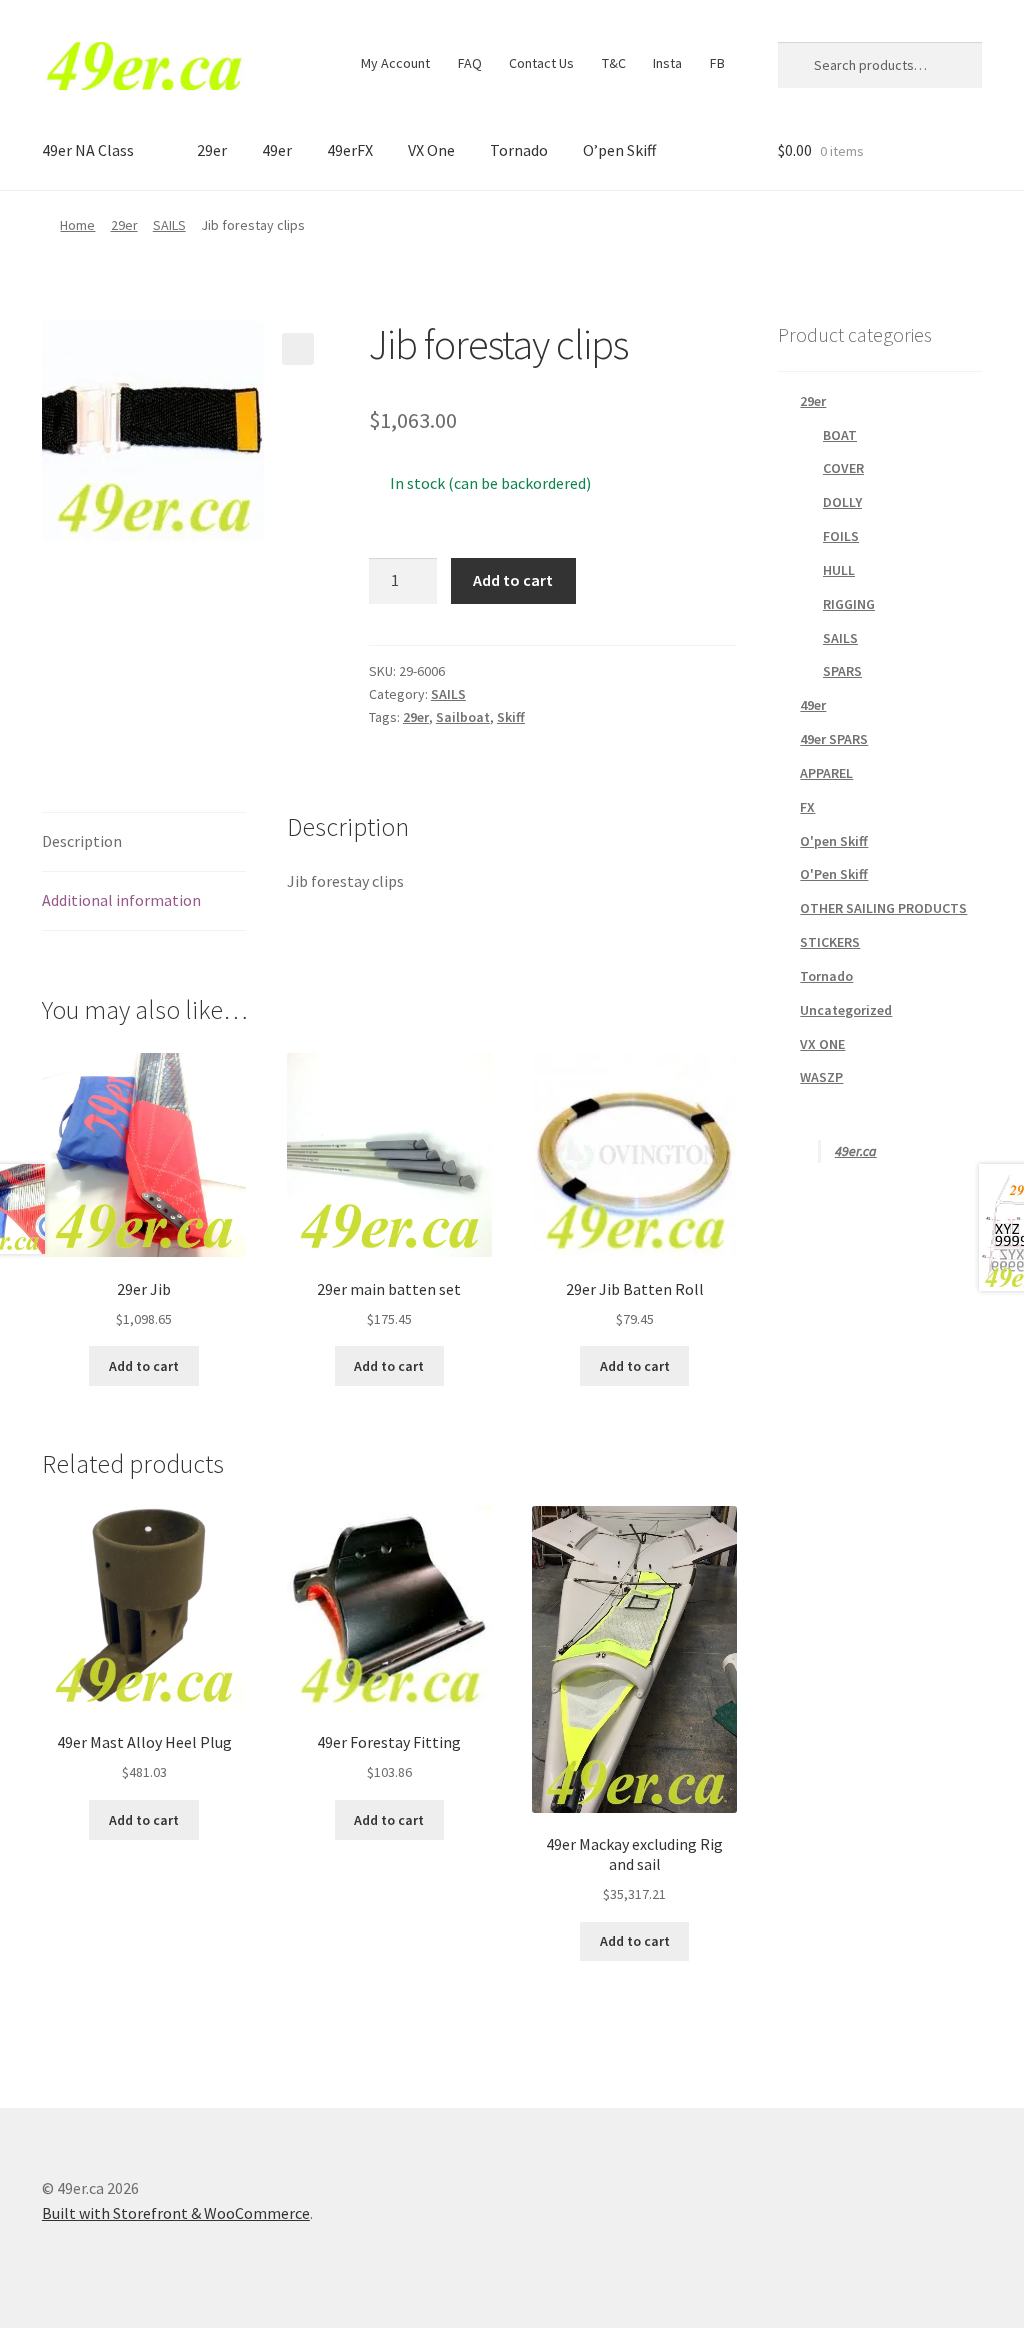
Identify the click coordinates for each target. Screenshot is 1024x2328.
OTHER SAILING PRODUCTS (883, 908)
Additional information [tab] (121, 900)
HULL (839, 570)
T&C (614, 63)
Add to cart (513, 580)
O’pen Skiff (619, 150)
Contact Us (541, 63)
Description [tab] (82, 841)
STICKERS (830, 942)
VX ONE (822, 1044)
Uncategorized (846, 1010)
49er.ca (856, 1151)
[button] (298, 349)
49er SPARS (834, 739)
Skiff (511, 717)
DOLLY (842, 502)
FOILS (841, 536)
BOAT (840, 435)
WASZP (821, 1077)
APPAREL (826, 773)
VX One (431, 150)
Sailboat (463, 717)
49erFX (350, 150)
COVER (843, 468)
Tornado (519, 150)
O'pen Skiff (834, 841)
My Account (395, 63)
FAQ (470, 63)
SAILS (169, 225)
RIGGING (849, 604)
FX (807, 807)
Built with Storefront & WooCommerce (176, 2213)
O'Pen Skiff (834, 874)
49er (277, 150)
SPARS (842, 671)
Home (77, 225)
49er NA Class (88, 150)
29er (212, 150)
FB (717, 63)
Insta (667, 63)
